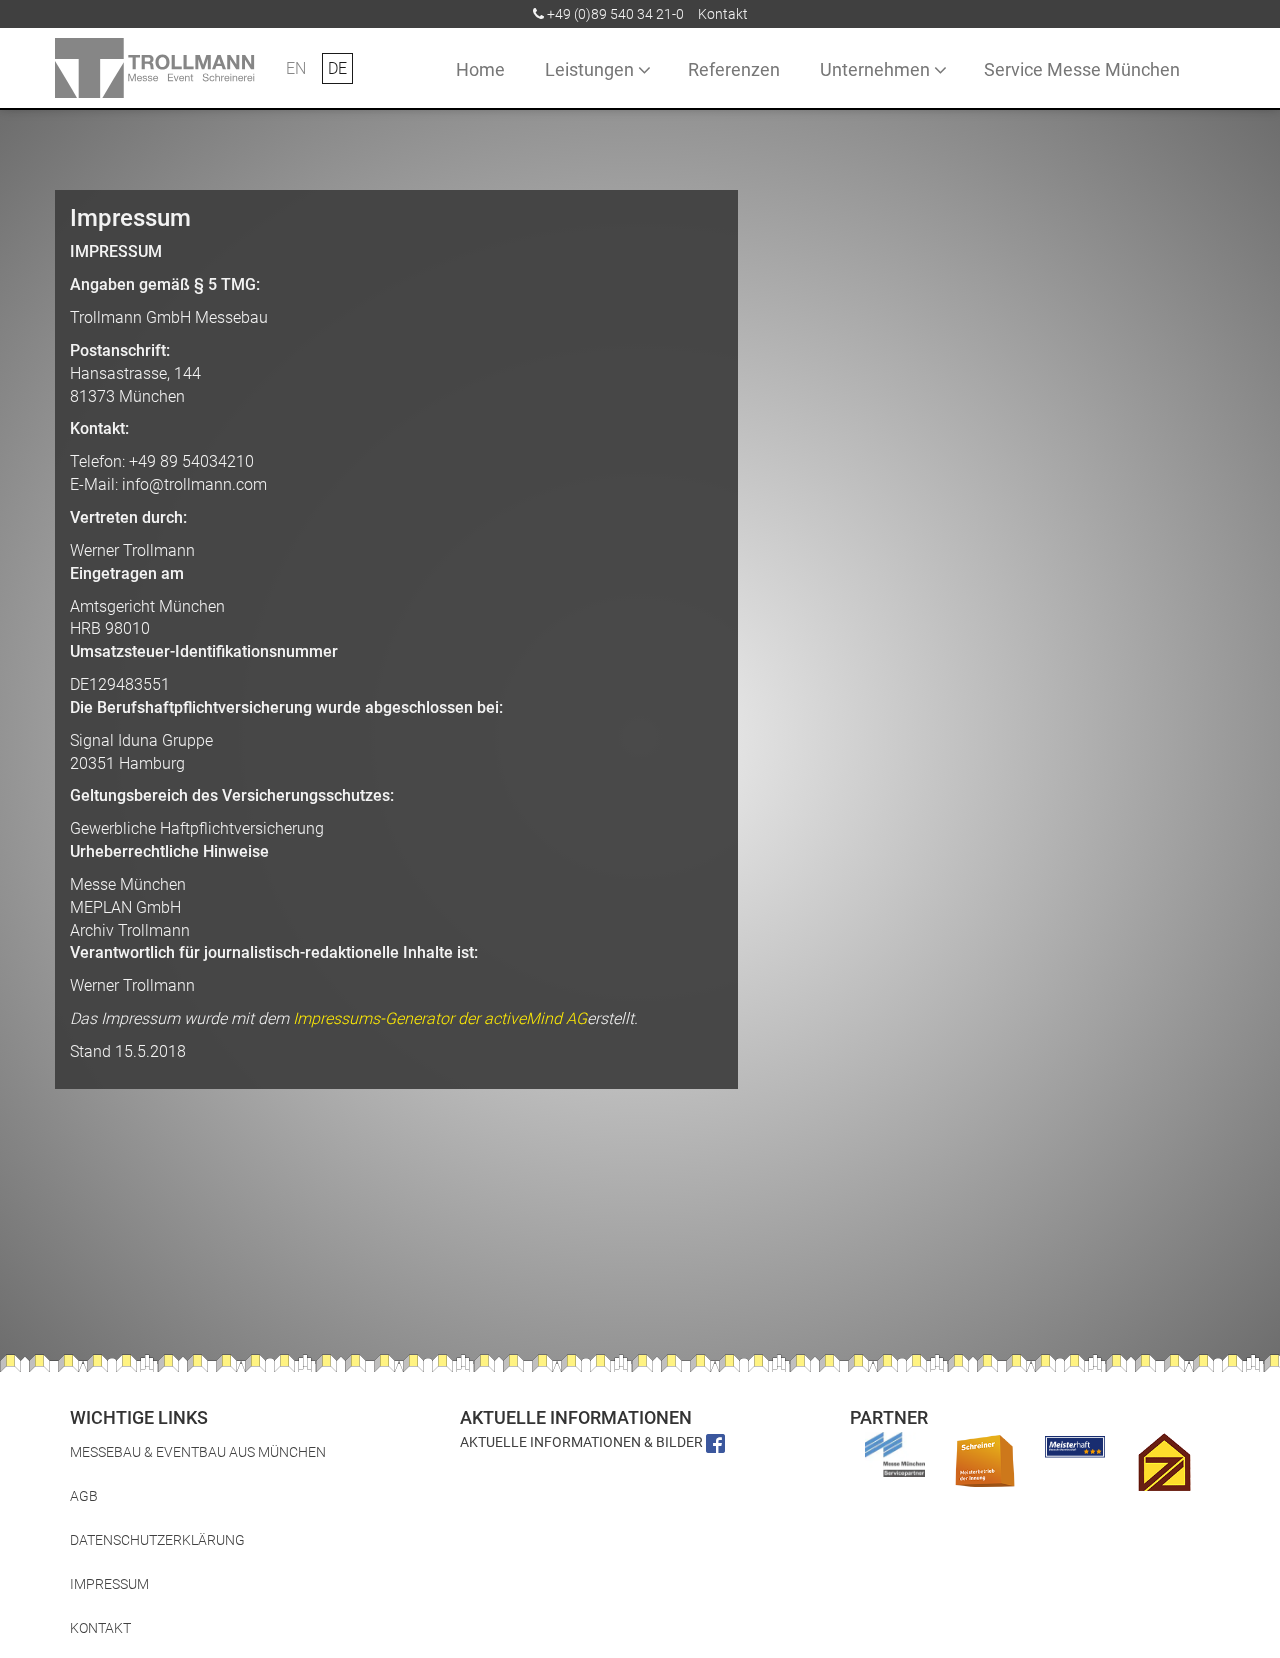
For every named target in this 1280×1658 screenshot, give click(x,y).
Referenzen (734, 69)
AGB (84, 1496)
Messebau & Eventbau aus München (198, 1452)
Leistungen (589, 69)
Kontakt (723, 14)
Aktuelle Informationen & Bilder (583, 1442)
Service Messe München (1082, 69)
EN (296, 68)
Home (480, 69)
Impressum (109, 1584)
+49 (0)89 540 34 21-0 (615, 14)
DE (337, 68)
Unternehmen (875, 69)
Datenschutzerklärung (157, 1540)
